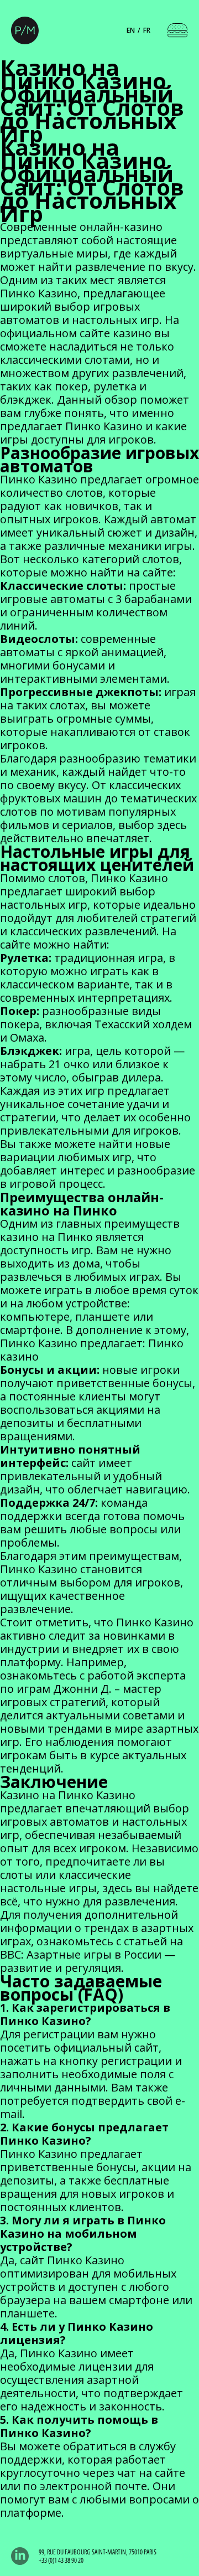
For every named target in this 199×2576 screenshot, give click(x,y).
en (131, 30)
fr (147, 30)
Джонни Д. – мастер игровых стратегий (81, 1695)
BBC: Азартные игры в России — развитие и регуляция (88, 1961)
